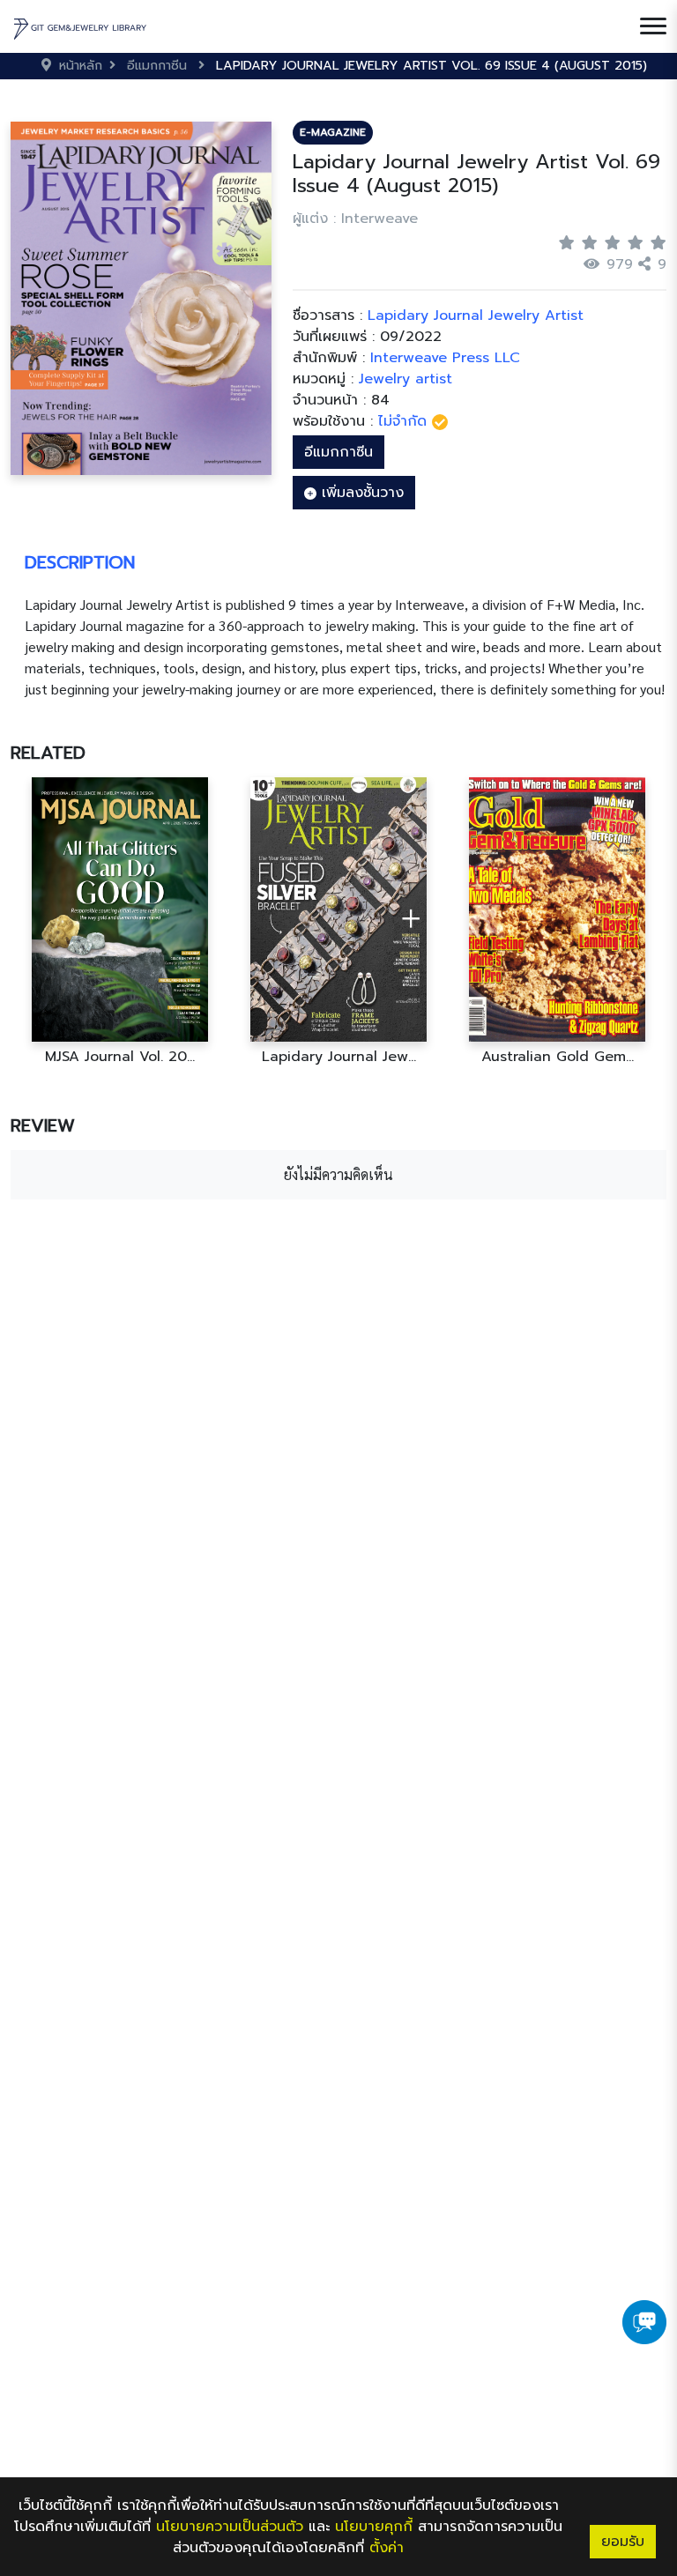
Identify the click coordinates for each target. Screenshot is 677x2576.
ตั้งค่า (387, 2548)
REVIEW (43, 1125)
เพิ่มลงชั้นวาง (360, 493)
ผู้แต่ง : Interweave (355, 219)
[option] (120, 921)
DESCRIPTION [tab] (80, 562)
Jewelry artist (405, 379)
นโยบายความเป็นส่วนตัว (230, 2527)
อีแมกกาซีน (338, 452)
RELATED (48, 753)
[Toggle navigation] (653, 26)
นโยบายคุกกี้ (374, 2527)
